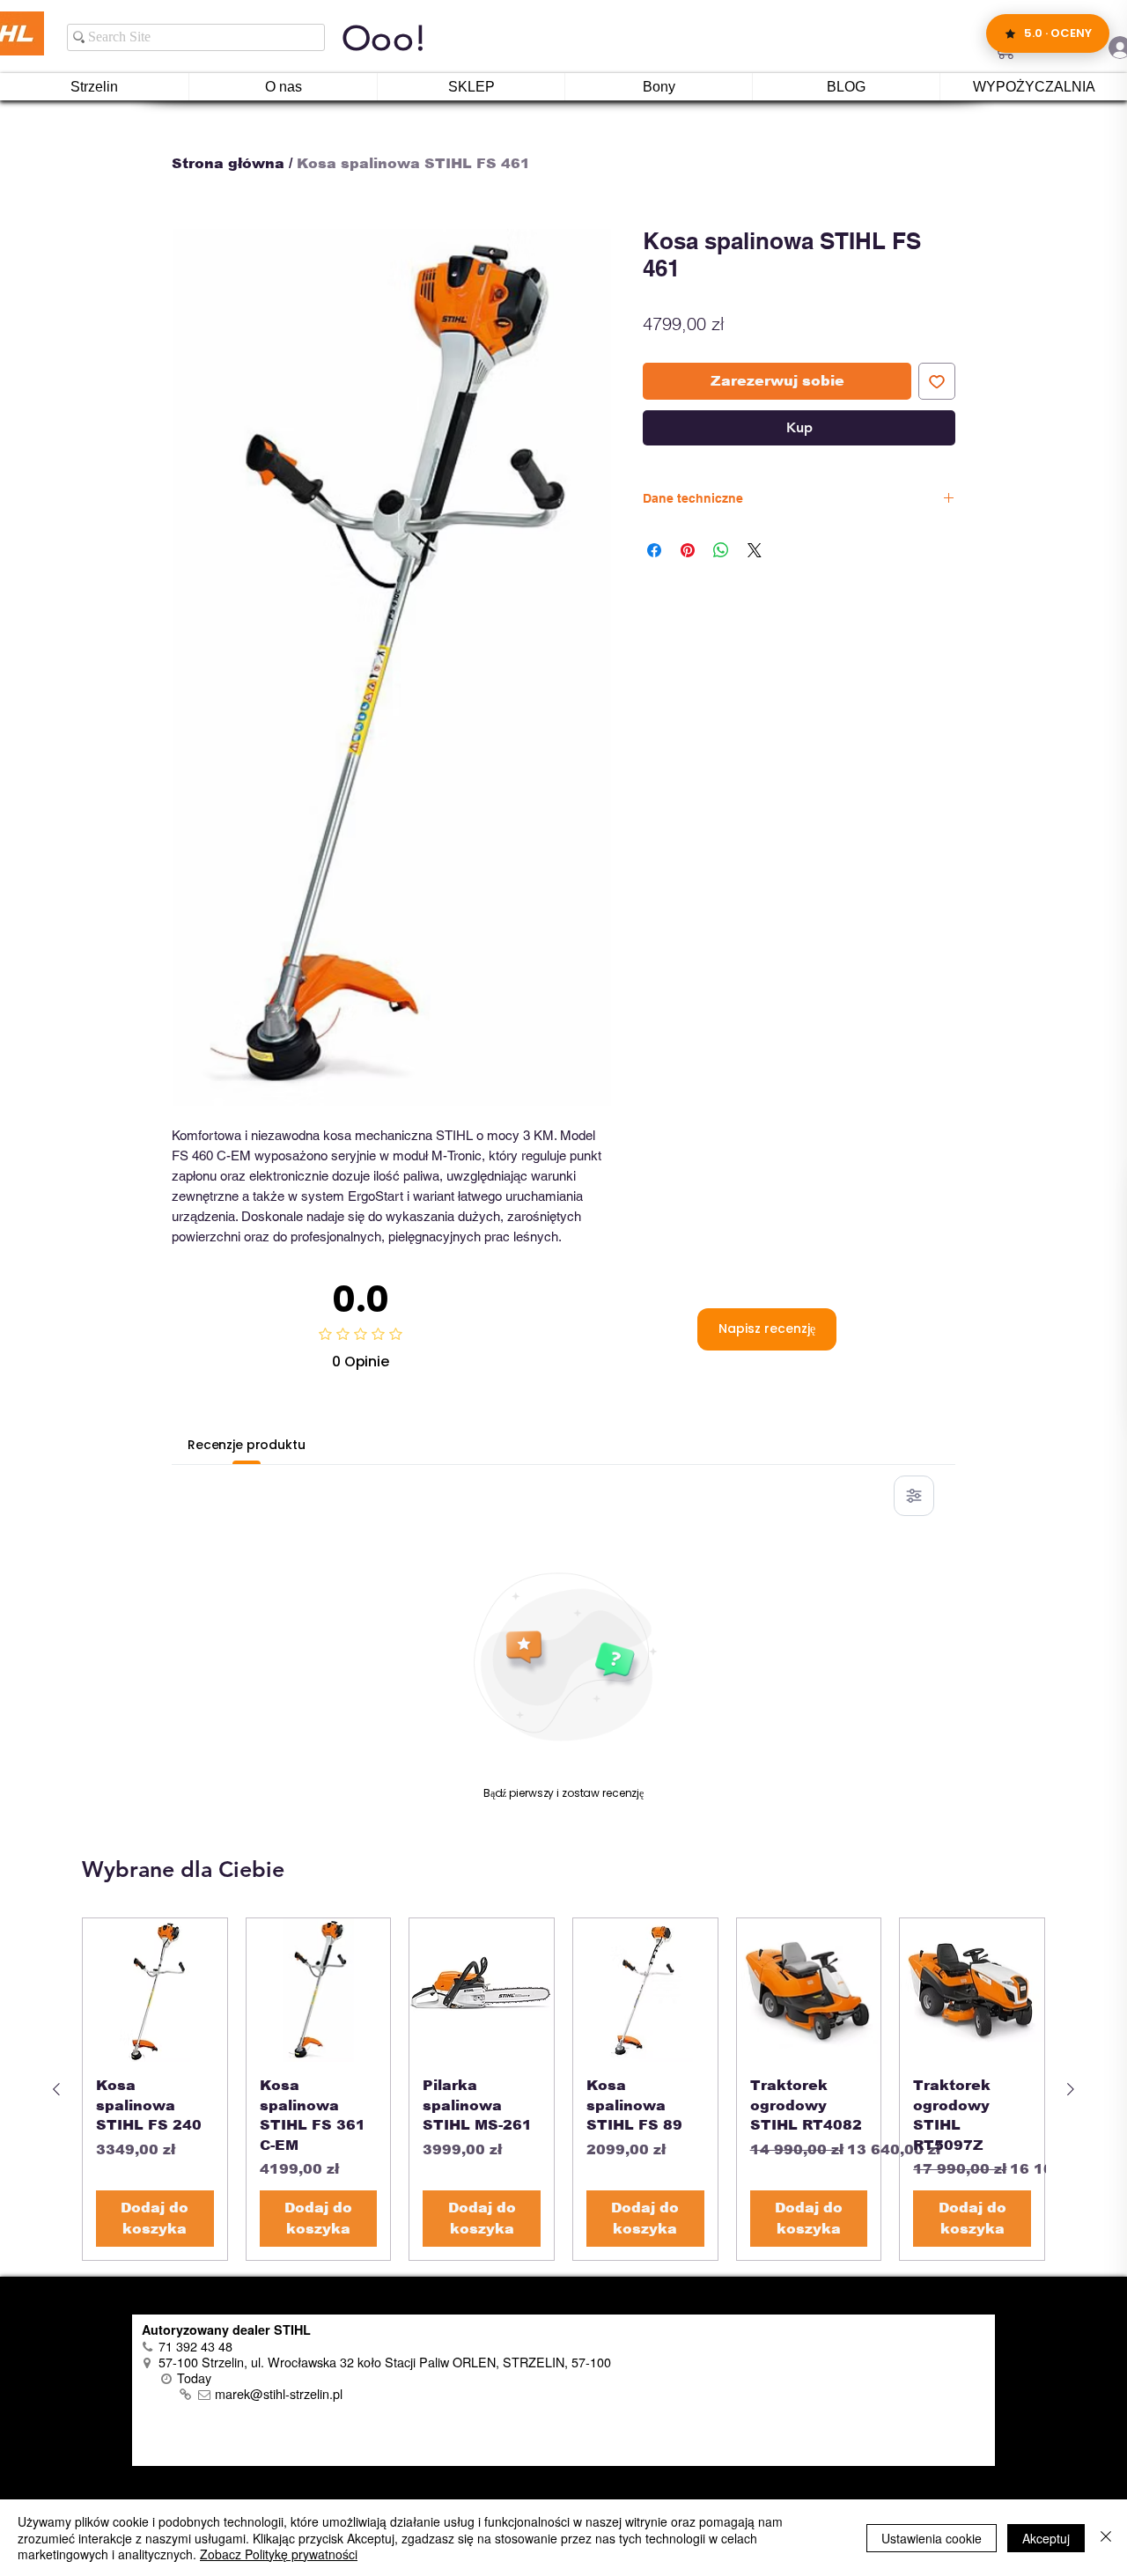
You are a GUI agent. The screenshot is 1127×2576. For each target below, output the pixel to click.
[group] (563, 2089)
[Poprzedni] (56, 2089)
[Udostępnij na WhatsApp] (721, 550)
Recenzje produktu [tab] (247, 1445)
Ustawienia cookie (932, 2538)
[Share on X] (755, 550)
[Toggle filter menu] (914, 1496)
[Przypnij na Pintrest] (688, 550)
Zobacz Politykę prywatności (279, 2554)
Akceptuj (1046, 2538)
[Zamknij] (1106, 2538)
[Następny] (1071, 2089)
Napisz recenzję (767, 1328)
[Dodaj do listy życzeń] (937, 381)
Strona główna (228, 163)
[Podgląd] (155, 1991)
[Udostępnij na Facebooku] (654, 550)
